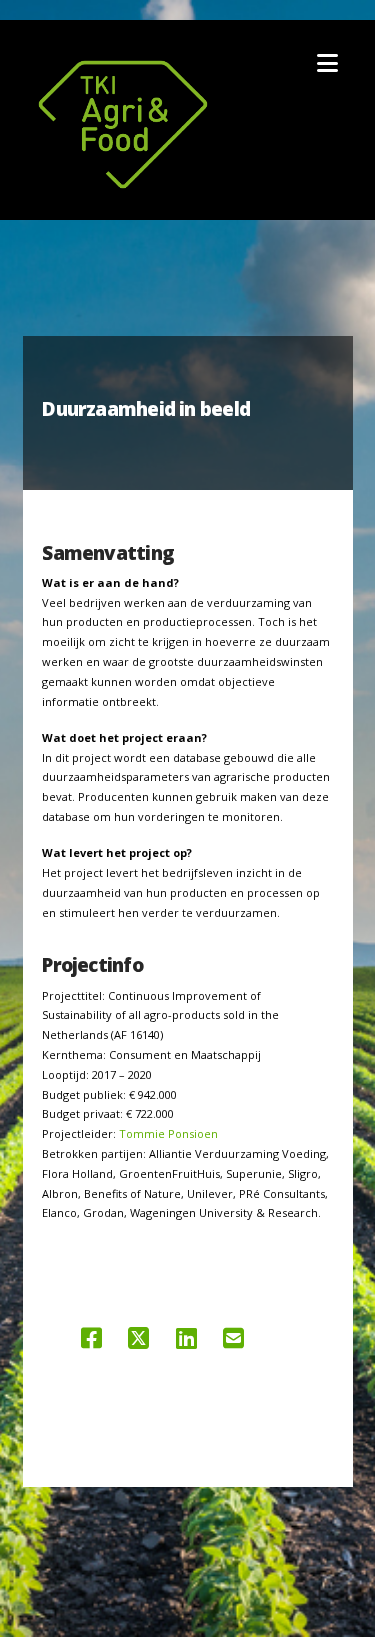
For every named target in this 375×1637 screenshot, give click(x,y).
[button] (327, 63)
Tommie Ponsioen (168, 1133)
